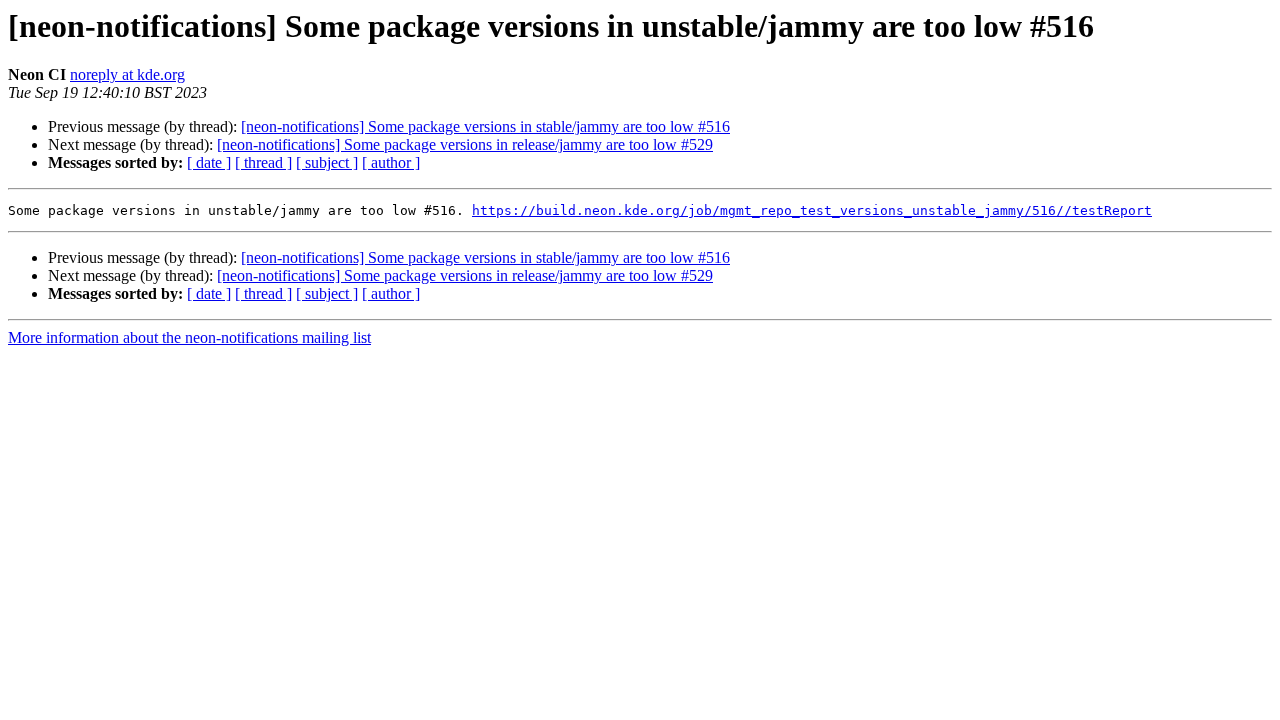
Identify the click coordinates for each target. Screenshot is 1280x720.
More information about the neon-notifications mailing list (189, 337)
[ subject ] (327, 162)
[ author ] (391, 162)
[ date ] (209, 162)
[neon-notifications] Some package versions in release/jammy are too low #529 (465, 144)
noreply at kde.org (127, 74)
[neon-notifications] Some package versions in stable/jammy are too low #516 (485, 126)
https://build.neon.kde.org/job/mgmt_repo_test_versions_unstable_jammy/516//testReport (812, 210)
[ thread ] (263, 162)
